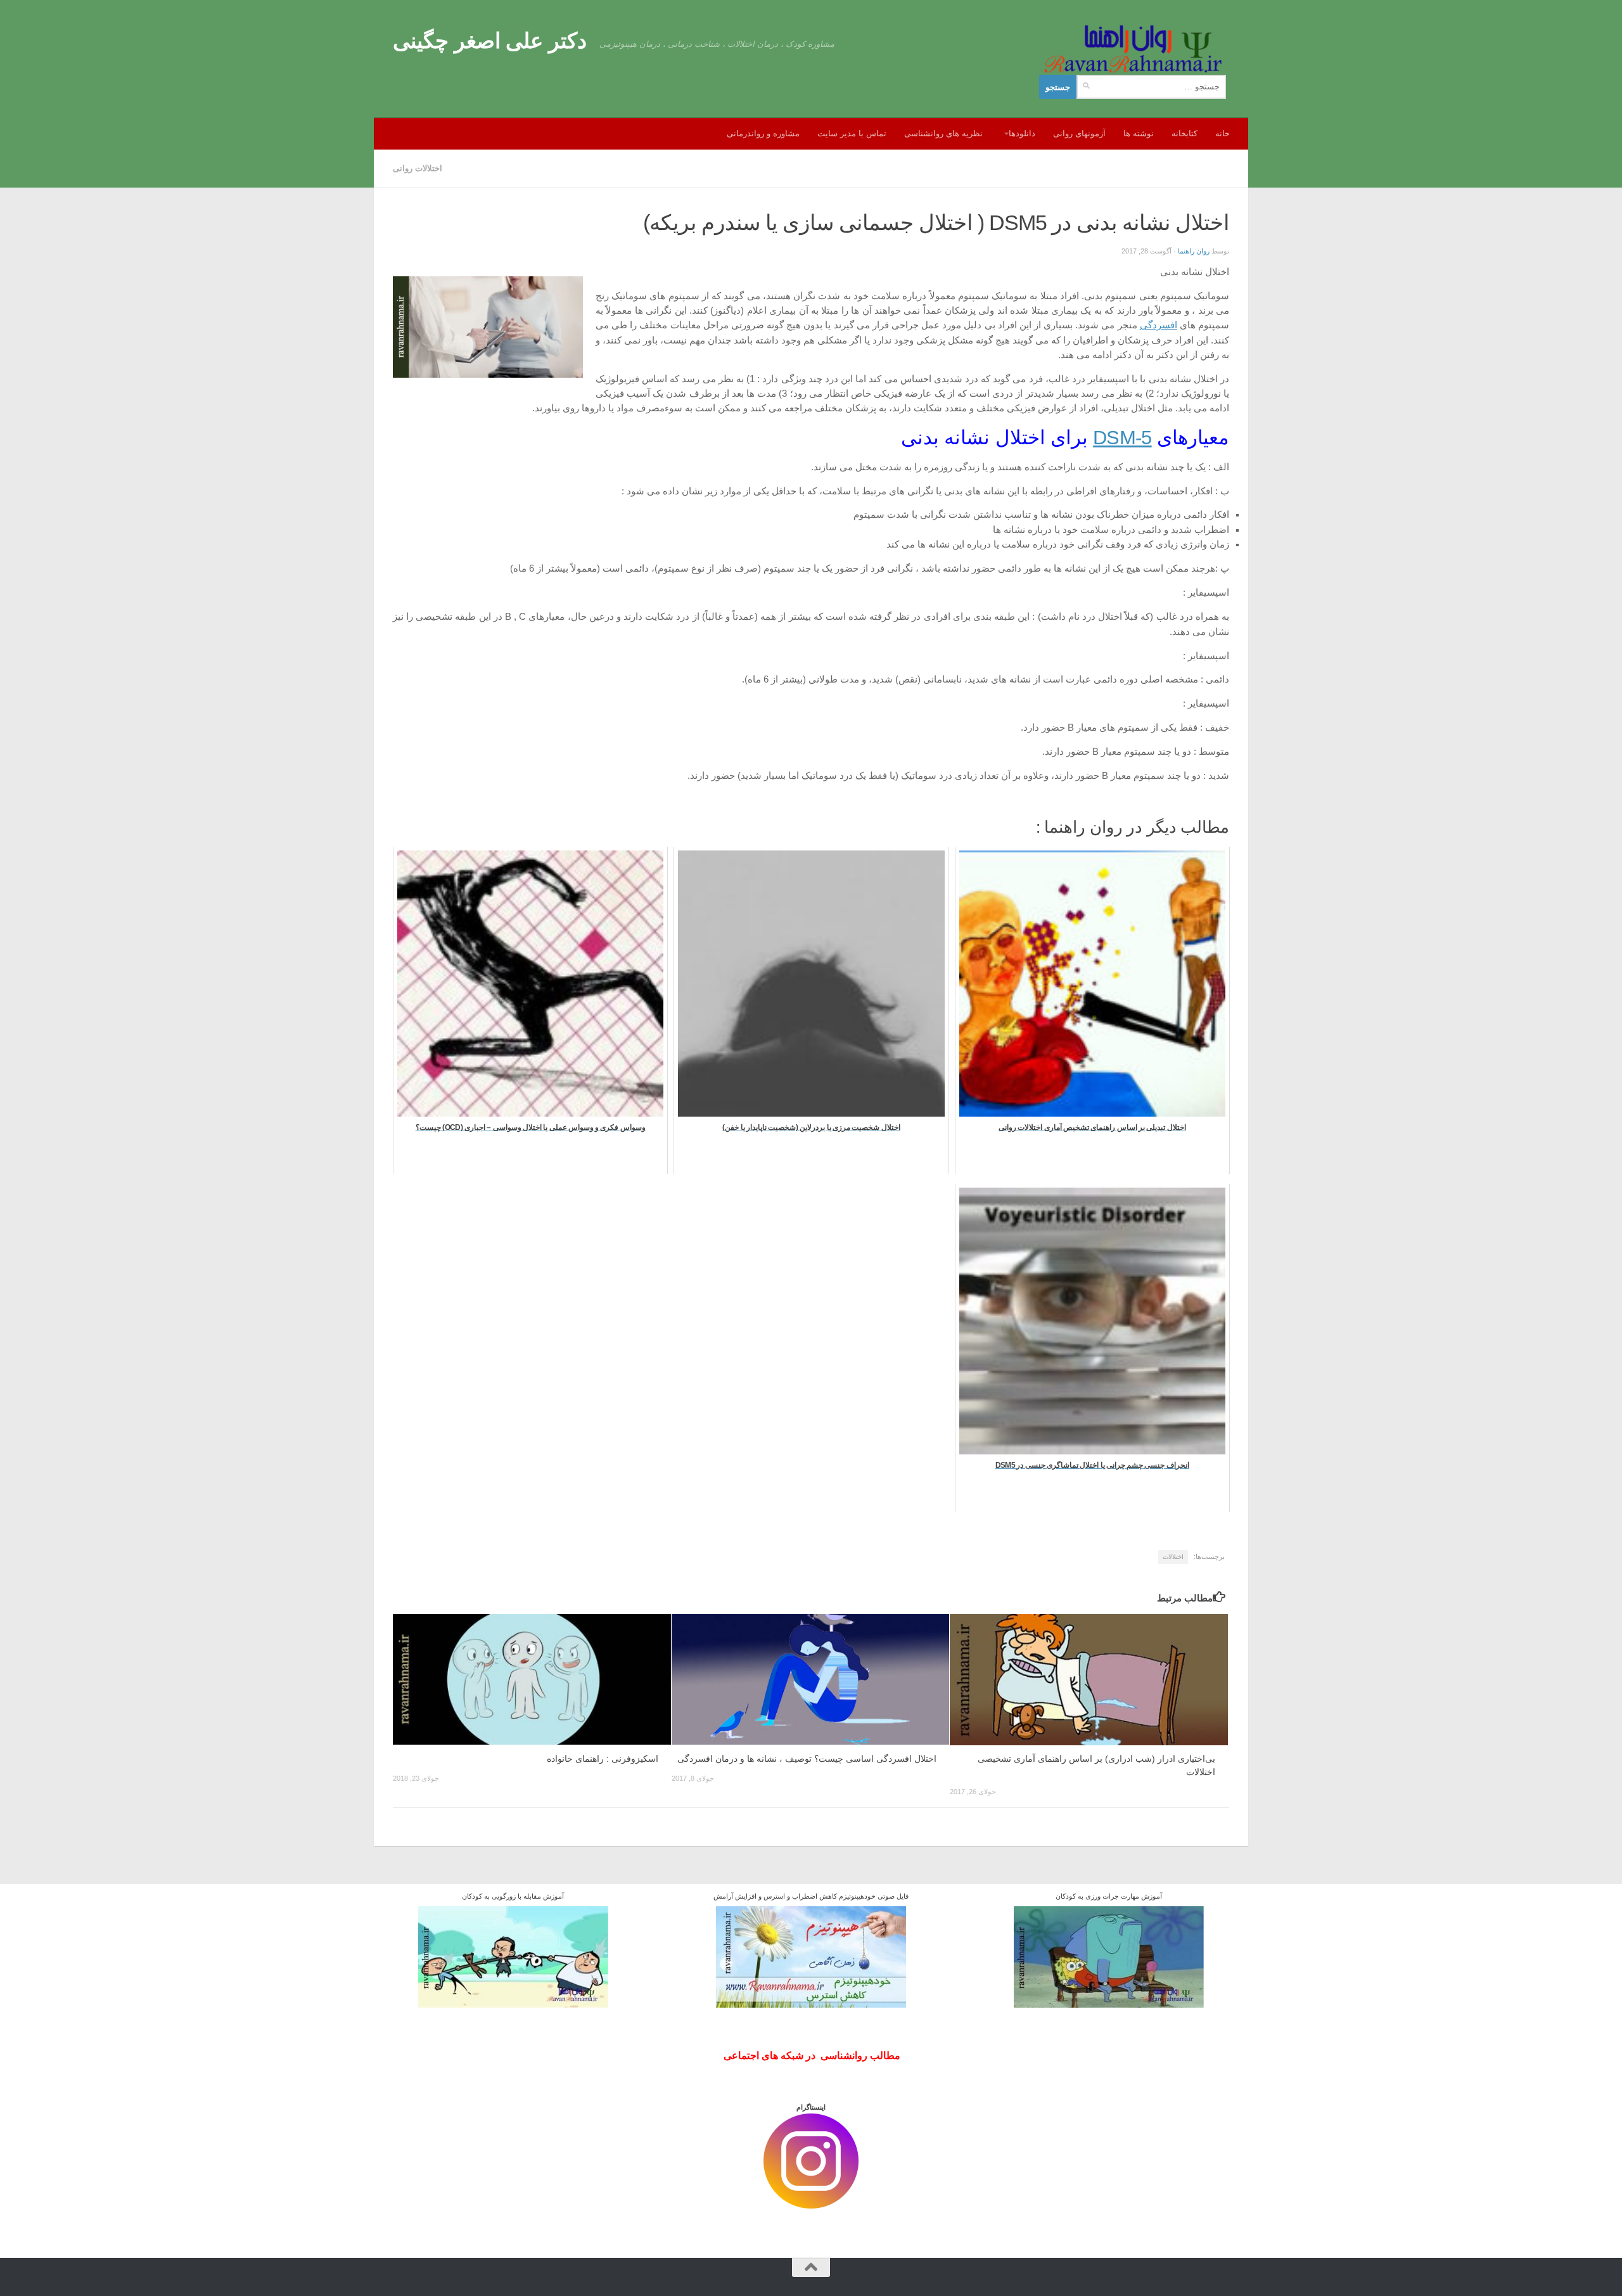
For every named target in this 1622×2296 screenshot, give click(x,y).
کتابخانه (1185, 133)
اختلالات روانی (418, 168)
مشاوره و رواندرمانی (763, 133)
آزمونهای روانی (1079, 133)
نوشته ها (1139, 133)
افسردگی (1159, 325)
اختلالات (1173, 1557)
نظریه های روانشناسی (943, 133)
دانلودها (1022, 133)
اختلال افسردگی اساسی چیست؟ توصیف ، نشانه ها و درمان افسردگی (807, 1759)
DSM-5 (1122, 438)
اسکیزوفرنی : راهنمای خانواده (603, 1759)
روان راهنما (1194, 251)
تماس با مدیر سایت (852, 133)
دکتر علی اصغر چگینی (490, 41)
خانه (1223, 133)
